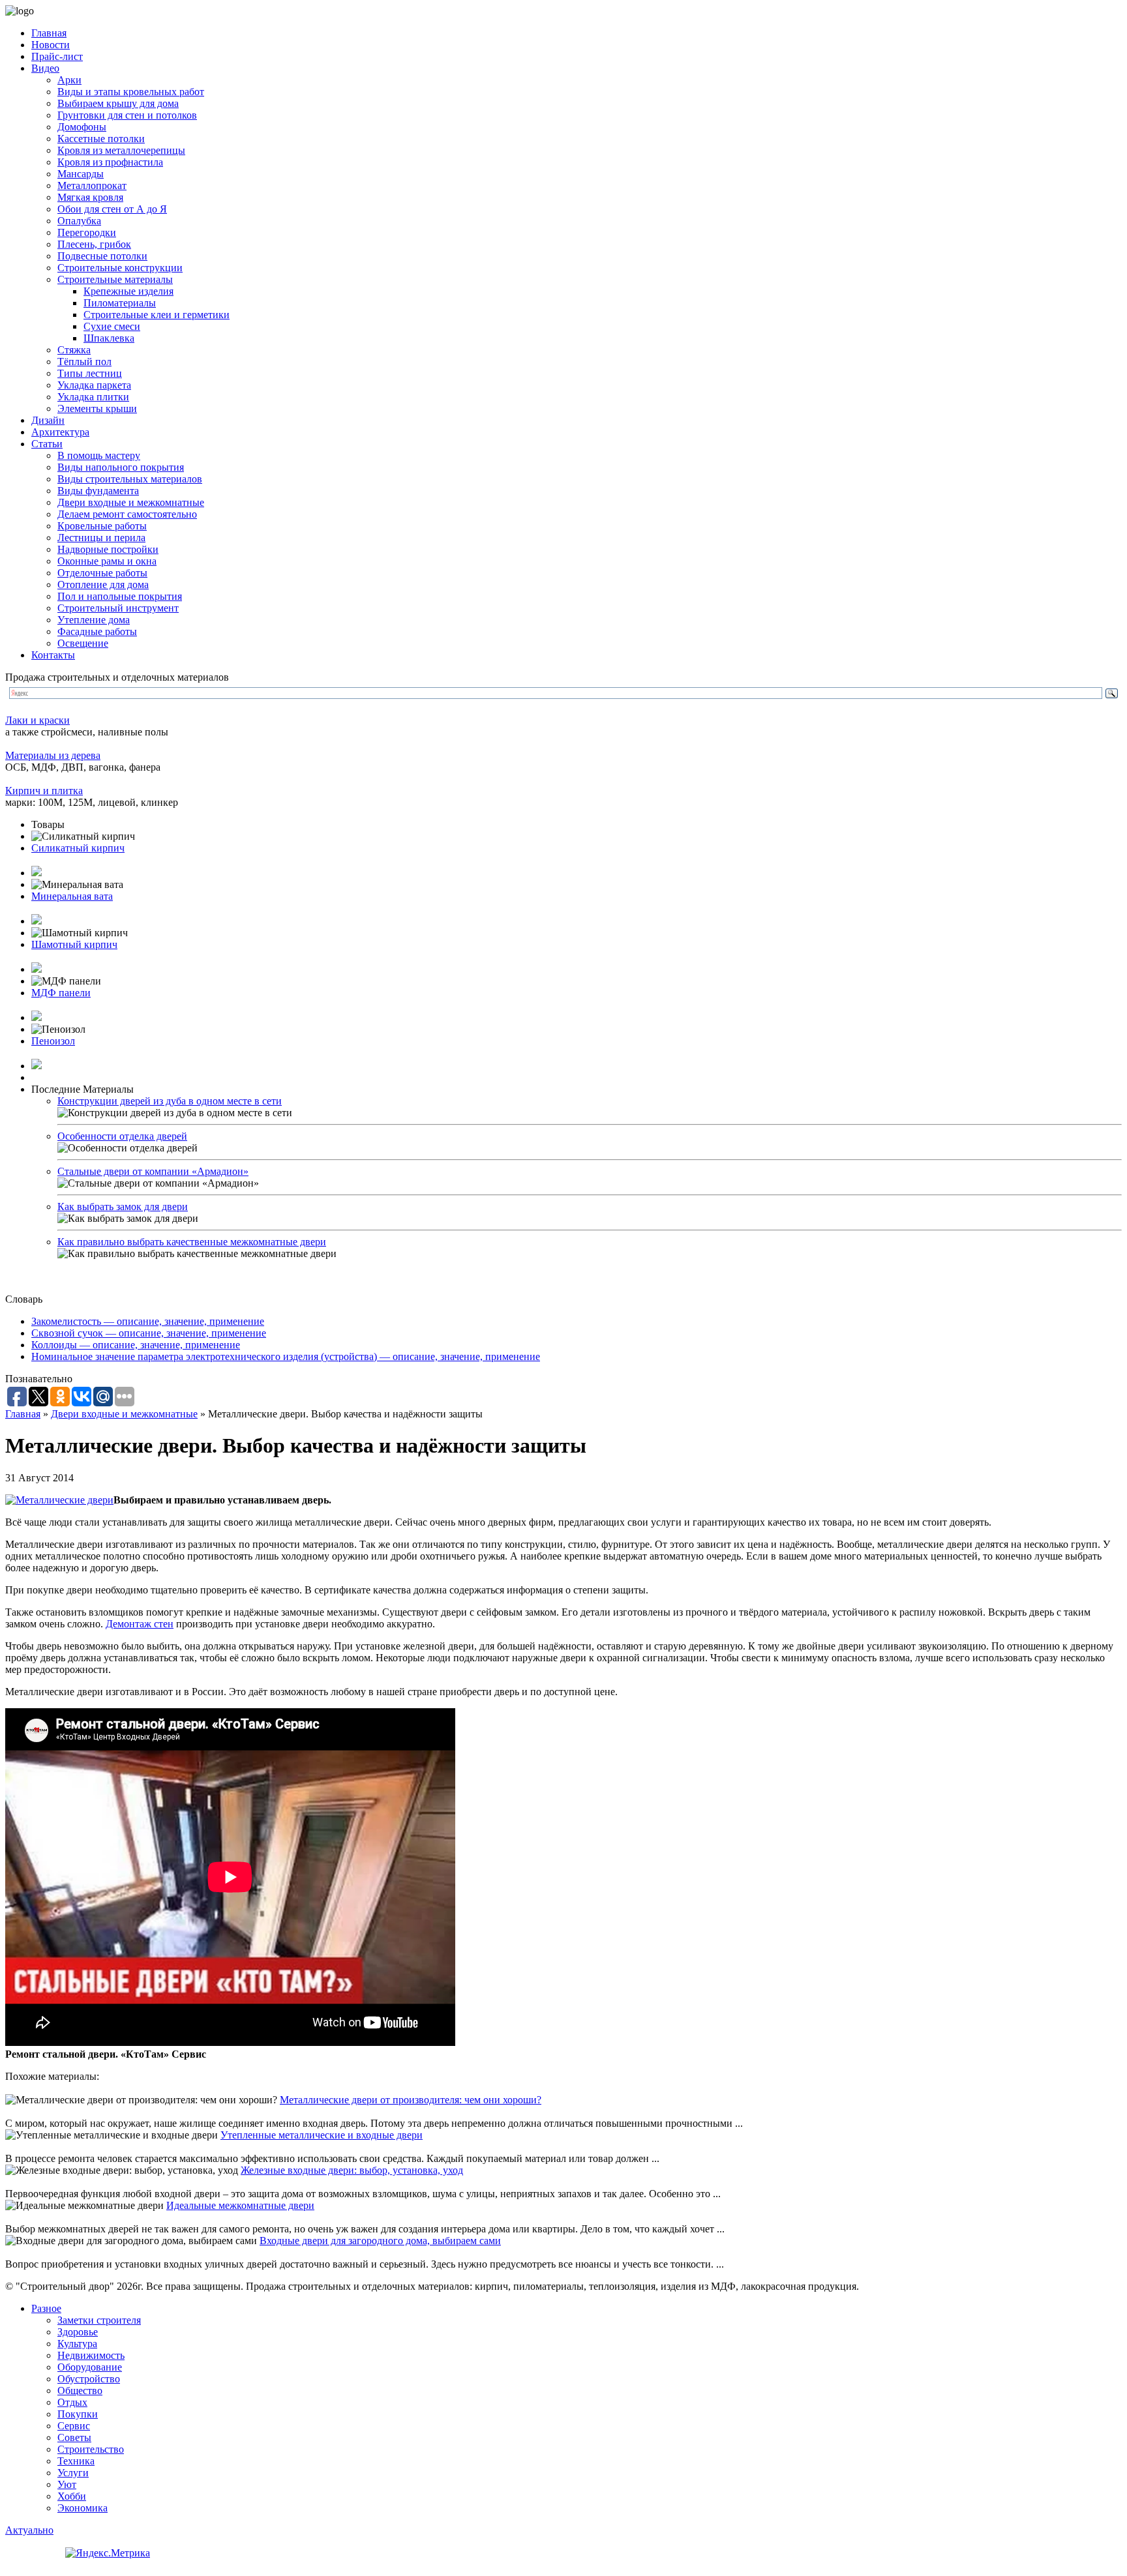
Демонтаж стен (140, 1624)
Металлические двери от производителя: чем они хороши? (411, 2100)
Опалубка (79, 221)
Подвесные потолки (102, 256)
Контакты (53, 655)
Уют (67, 2484)
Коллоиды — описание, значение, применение (136, 1345)
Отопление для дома (103, 585)
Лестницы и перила (101, 538)
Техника (76, 2461)
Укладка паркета (94, 385)
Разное (46, 2308)
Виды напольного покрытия (121, 467)
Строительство (91, 2449)
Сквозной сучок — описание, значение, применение (149, 1333)
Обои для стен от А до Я (112, 209)
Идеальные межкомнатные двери (240, 2205)
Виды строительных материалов (130, 479)
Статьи (47, 444)
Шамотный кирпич (74, 944)
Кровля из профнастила (110, 162)
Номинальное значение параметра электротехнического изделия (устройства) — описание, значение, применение (286, 1356)
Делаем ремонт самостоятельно (127, 514)
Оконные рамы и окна (107, 561)
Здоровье (78, 2332)
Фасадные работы (97, 631)
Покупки (78, 2414)
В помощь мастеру (99, 455)
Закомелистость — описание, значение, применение (148, 1321)
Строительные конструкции (120, 268)
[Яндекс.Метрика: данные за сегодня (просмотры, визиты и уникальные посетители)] (108, 2553)
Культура (77, 2344)
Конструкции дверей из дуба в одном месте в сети (170, 1101)
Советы (74, 2437)
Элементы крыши (97, 408)
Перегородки (87, 232)
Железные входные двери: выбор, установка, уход (352, 2170)
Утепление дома (94, 620)
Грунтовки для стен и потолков (127, 115)
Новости (51, 45)
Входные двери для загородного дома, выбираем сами (380, 2241)
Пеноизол (53, 1041)
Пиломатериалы (120, 303)
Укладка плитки (93, 397)
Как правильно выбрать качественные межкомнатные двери (192, 1242)
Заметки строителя (99, 2320)
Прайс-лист (57, 56)
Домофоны (82, 127)
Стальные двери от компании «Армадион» (153, 1171)
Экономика (83, 2508)
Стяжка (74, 350)
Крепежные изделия (128, 291)
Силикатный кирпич (78, 848)
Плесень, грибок (94, 244)
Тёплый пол (84, 362)
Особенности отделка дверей (122, 1136)
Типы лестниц (90, 373)
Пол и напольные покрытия (120, 596)
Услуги (73, 2473)
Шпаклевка (109, 338)
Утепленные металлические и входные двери (322, 2135)
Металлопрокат (92, 185)
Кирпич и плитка (44, 791)
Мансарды (81, 174)
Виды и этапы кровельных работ (131, 92)
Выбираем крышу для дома (118, 103)
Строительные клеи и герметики (157, 315)
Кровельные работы (102, 526)
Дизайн (48, 420)
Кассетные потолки (101, 139)
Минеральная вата (72, 896)
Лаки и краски (38, 720)
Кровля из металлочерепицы (121, 150)
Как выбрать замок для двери (123, 1207)
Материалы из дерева (53, 755)
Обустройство (89, 2379)
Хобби (72, 2496)
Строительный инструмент (118, 608)
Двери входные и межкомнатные (131, 502)
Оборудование (90, 2367)
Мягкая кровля (90, 197)
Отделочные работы (102, 573)
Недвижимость (91, 2355)
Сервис (74, 2426)
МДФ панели (61, 993)
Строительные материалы (115, 279)
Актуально (29, 2530)
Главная (49, 33)
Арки (69, 80)
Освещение (83, 643)
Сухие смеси (112, 326)
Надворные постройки (108, 549)
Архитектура (60, 432)
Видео (45, 68)
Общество (80, 2391)
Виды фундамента (98, 491)
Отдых (72, 2402)
